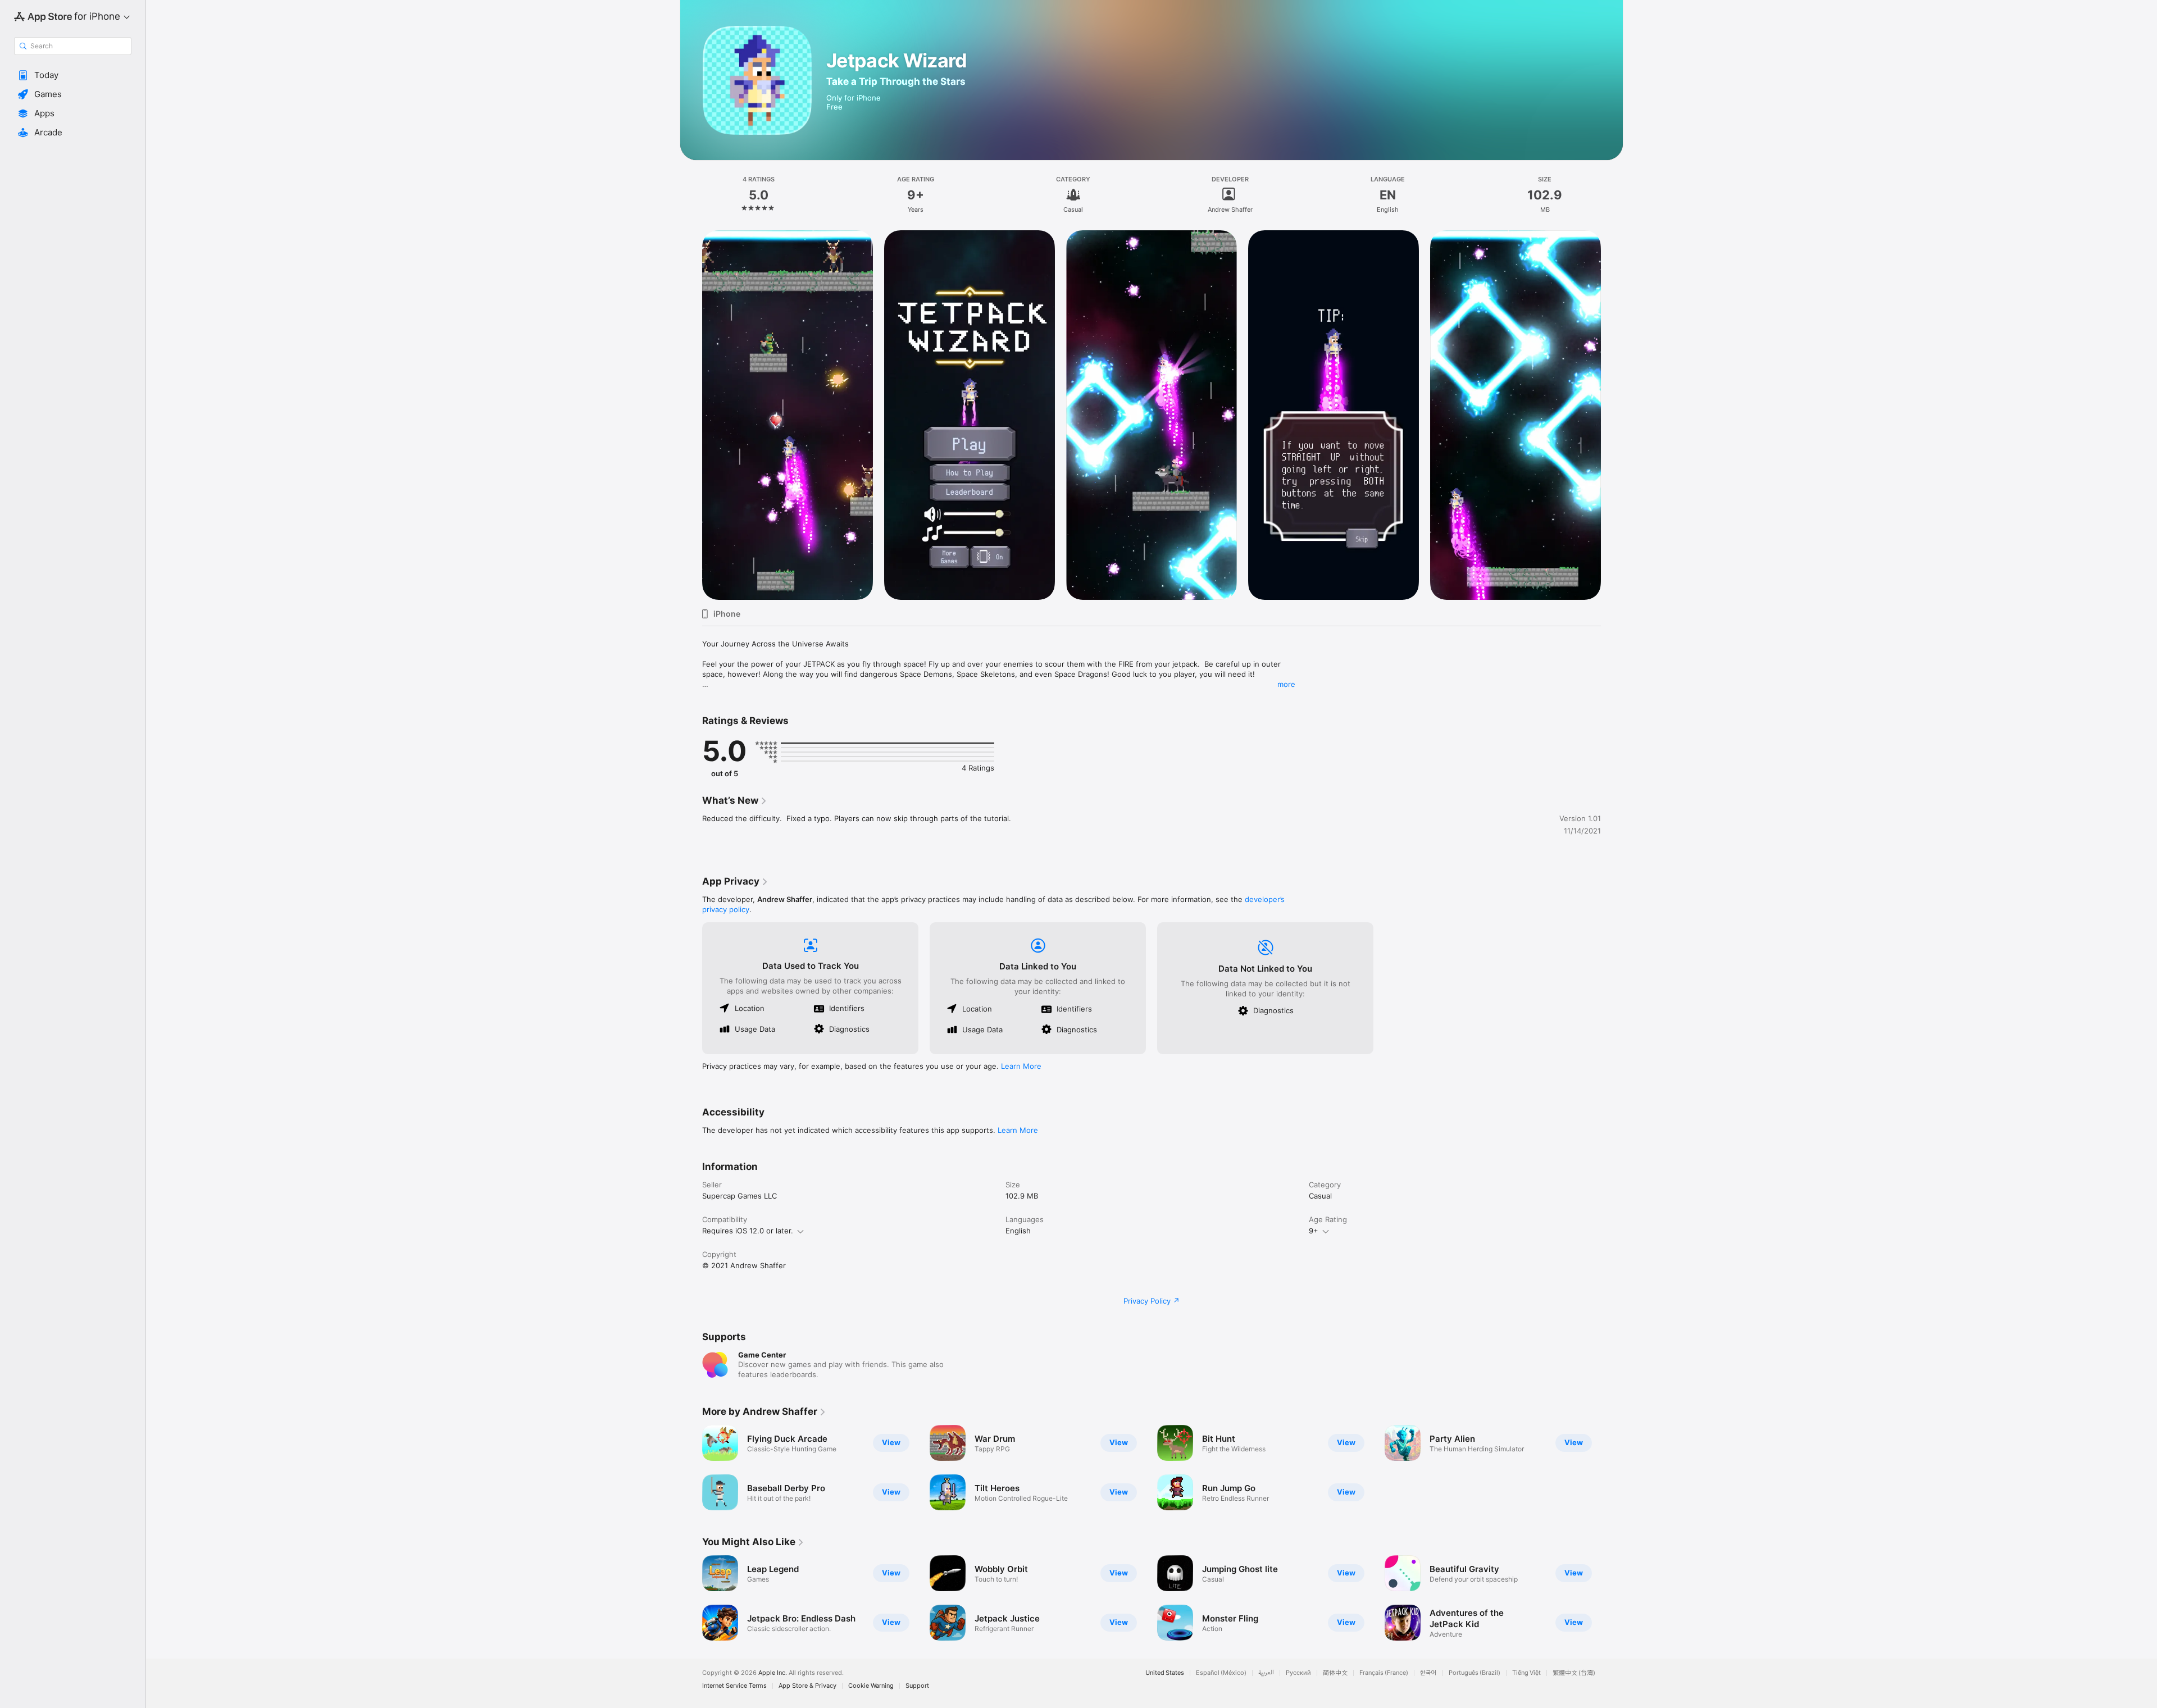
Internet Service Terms (734, 1686)
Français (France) (1384, 1673)
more (1286, 684)
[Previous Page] (691, 1598)
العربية (1266, 1673)
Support (917, 1686)
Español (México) (1221, 1673)
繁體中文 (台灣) (1574, 1673)
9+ (1314, 1231)
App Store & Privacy (807, 1686)
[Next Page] (1612, 1598)
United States (1165, 1673)
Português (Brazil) (1475, 1673)
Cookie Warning (871, 1686)
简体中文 (1335, 1673)
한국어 (1428, 1673)
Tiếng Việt (1526, 1673)
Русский (1298, 1673)
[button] (73, 75)
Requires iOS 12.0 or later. (748, 1231)
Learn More (1021, 1066)
